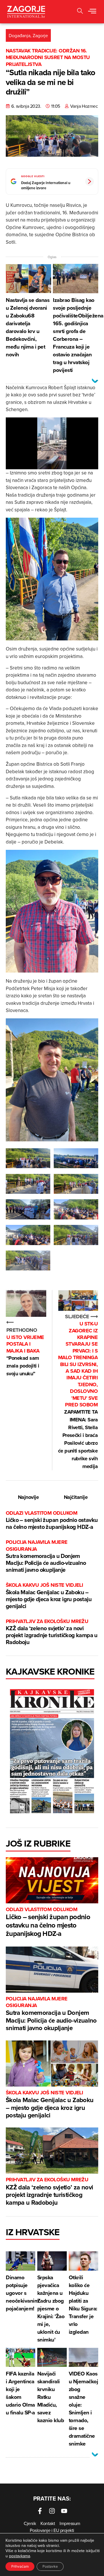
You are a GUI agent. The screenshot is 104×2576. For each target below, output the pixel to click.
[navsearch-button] (80, 12)
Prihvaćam (20, 2566)
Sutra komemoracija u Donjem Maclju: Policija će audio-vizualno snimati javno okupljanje (46, 1556)
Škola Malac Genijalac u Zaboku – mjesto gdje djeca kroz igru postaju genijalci (49, 1596)
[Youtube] (64, 2511)
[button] (92, 12)
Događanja (19, 35)
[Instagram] (52, 2511)
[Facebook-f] (40, 2511)
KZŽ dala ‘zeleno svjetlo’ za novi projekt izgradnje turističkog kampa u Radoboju (52, 1632)
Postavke (50, 2566)
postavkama (19, 2556)
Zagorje (40, 35)
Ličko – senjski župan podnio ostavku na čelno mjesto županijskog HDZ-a (52, 1520)
